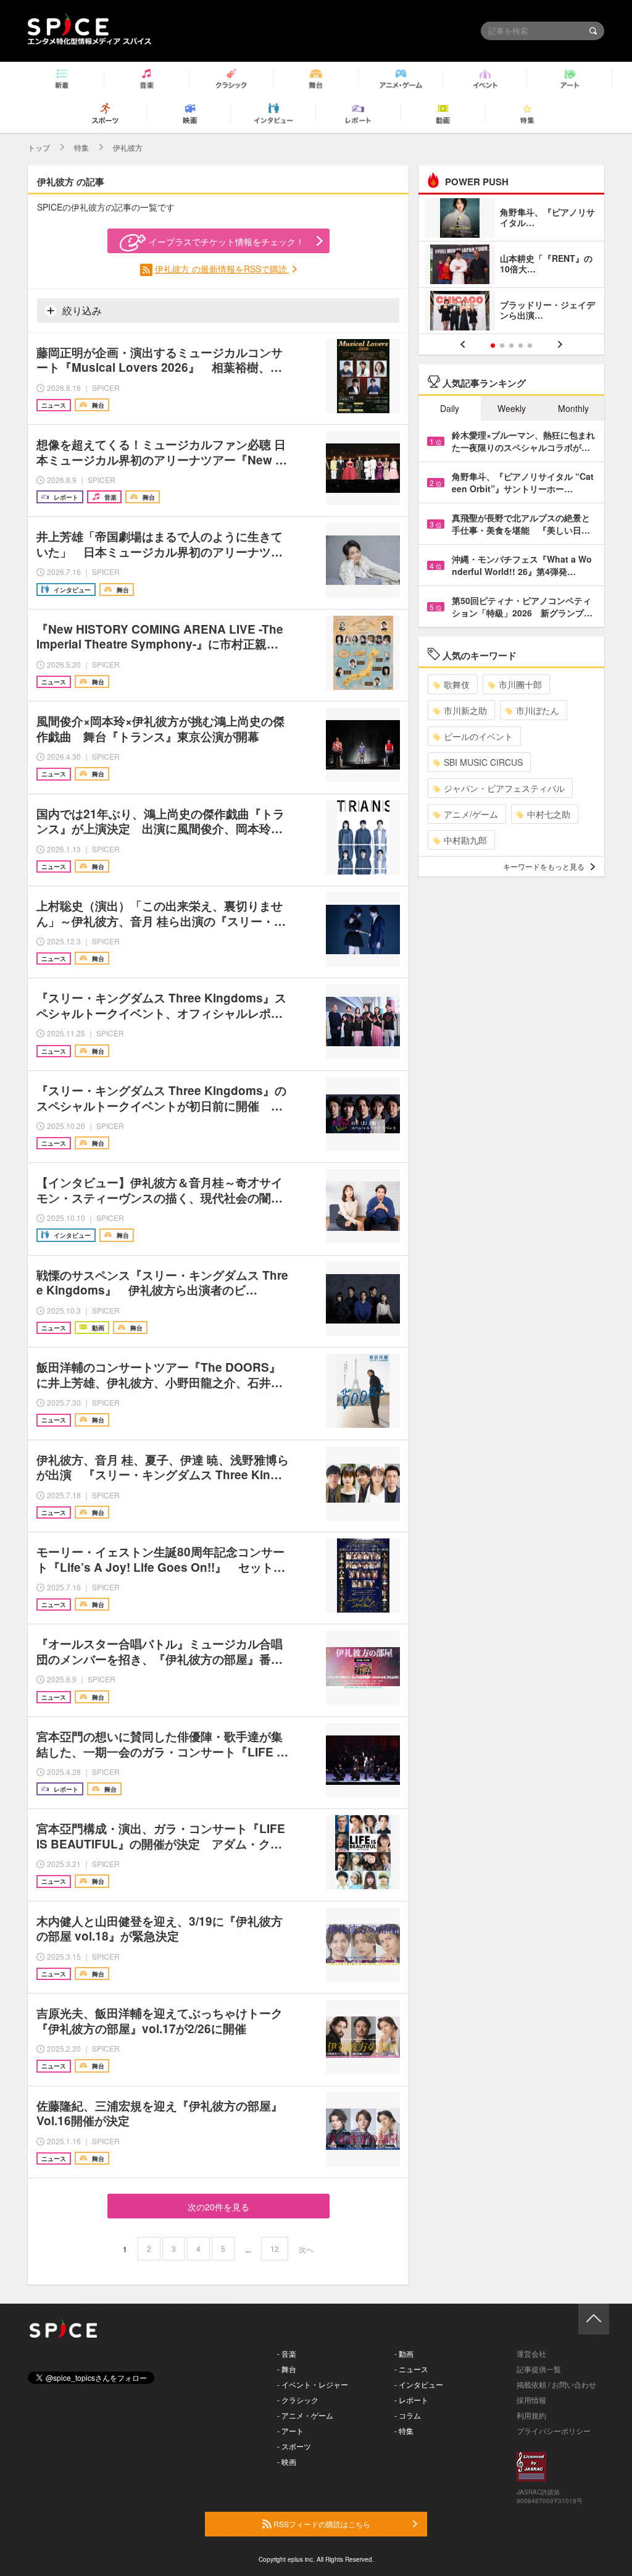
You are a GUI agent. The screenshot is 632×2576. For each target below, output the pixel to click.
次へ (306, 2249)
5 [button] (530, 346)
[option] (511, 266)
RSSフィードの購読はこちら (321, 2524)
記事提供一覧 (539, 2369)
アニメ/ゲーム (471, 814)
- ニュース (411, 2369)
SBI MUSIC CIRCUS (483, 762)
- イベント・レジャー (313, 2384)
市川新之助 (465, 710)
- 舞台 (287, 2369)
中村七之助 (549, 814)
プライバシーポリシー (554, 2431)
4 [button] (521, 346)
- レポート (411, 2400)
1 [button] (493, 346)
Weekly (512, 408)
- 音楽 (287, 2353)
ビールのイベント (478, 736)
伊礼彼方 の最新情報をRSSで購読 (222, 269)
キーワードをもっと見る (544, 866)
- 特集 (404, 2431)
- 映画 (287, 2461)
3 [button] (511, 346)
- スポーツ (294, 2446)
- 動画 (404, 2353)
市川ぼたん (538, 710)
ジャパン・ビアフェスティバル (504, 788)
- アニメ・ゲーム (305, 2415)
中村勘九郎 (465, 840)
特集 (81, 147)
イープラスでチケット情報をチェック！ (227, 241)
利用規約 (531, 2415)
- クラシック (298, 2400)
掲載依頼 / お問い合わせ (556, 2384)
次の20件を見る (218, 2207)
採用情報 (531, 2400)
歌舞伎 (457, 684)
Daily (450, 408)
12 (275, 2248)
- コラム (408, 2415)
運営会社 (531, 2353)
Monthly (573, 408)
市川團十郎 (520, 684)
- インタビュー (419, 2384)
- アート (290, 2431)
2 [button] (502, 346)
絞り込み (81, 310)
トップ (39, 147)
